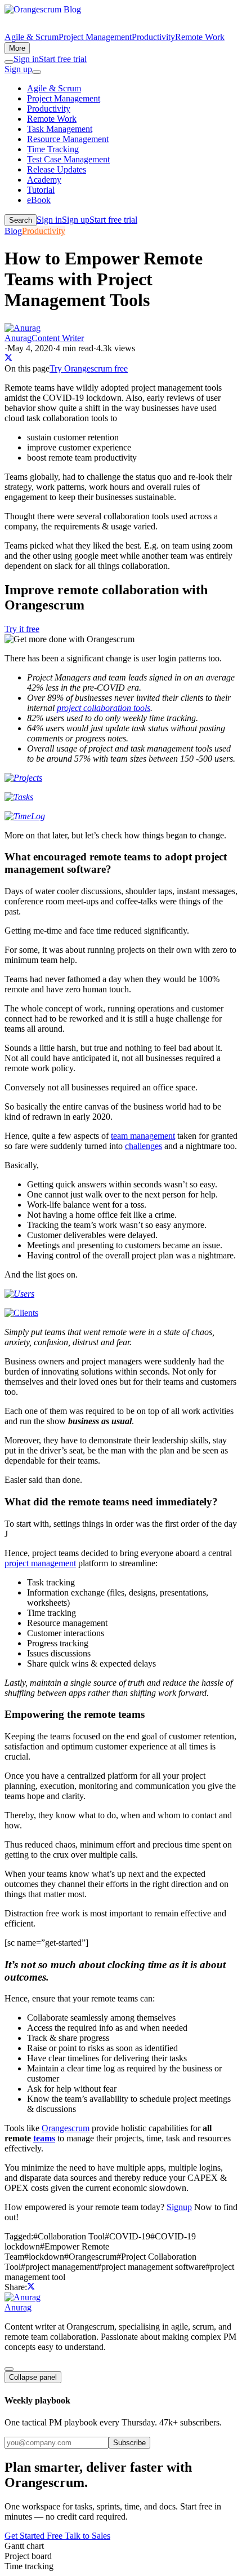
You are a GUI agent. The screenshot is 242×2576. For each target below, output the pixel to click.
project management (40, 1563)
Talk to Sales (88, 2536)
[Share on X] (8, 358)
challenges (144, 1146)
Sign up (18, 69)
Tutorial (41, 190)
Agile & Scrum (32, 37)
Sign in (26, 59)
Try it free (22, 629)
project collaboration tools (104, 708)
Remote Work (200, 37)
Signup (179, 2207)
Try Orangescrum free (89, 368)
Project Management (95, 37)
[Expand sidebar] (9, 2369)
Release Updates (57, 169)
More (17, 48)
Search (21, 220)
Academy (44, 180)
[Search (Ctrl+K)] (9, 62)
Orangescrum (66, 2128)
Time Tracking (53, 149)
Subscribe (129, 2443)
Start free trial (63, 59)
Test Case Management (68, 159)
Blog (13, 231)
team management (143, 1136)
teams (44, 2138)
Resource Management (68, 139)
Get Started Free (35, 2536)
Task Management (60, 129)
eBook (39, 200)
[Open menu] (37, 72)
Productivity (153, 37)
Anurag (18, 2307)
